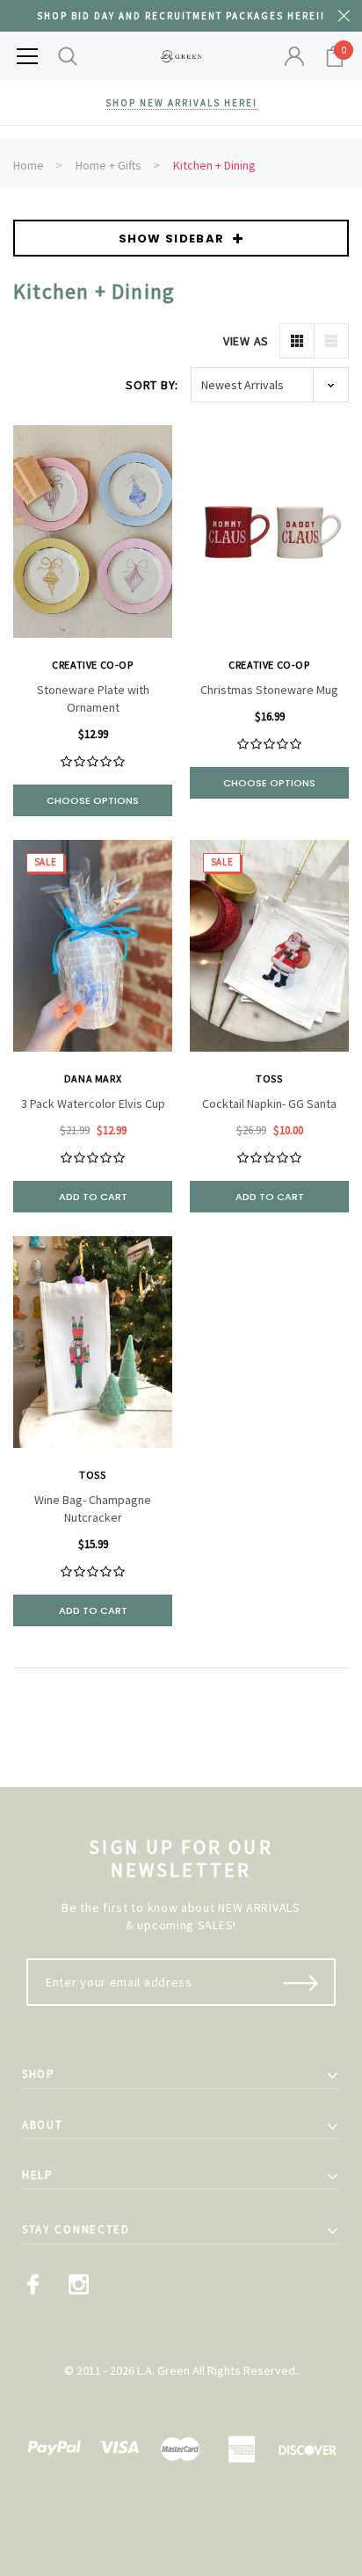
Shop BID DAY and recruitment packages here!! (181, 16)
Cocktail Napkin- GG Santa (269, 1103)
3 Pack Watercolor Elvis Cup (93, 1103)
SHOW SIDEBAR (172, 239)
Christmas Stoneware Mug (269, 690)
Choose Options (93, 800)
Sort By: (152, 385)
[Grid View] (297, 341)
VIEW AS (246, 341)
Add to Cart (93, 1197)
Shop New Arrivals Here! (181, 103)
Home (29, 165)
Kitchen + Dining (214, 165)
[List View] (331, 341)
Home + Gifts (109, 165)
